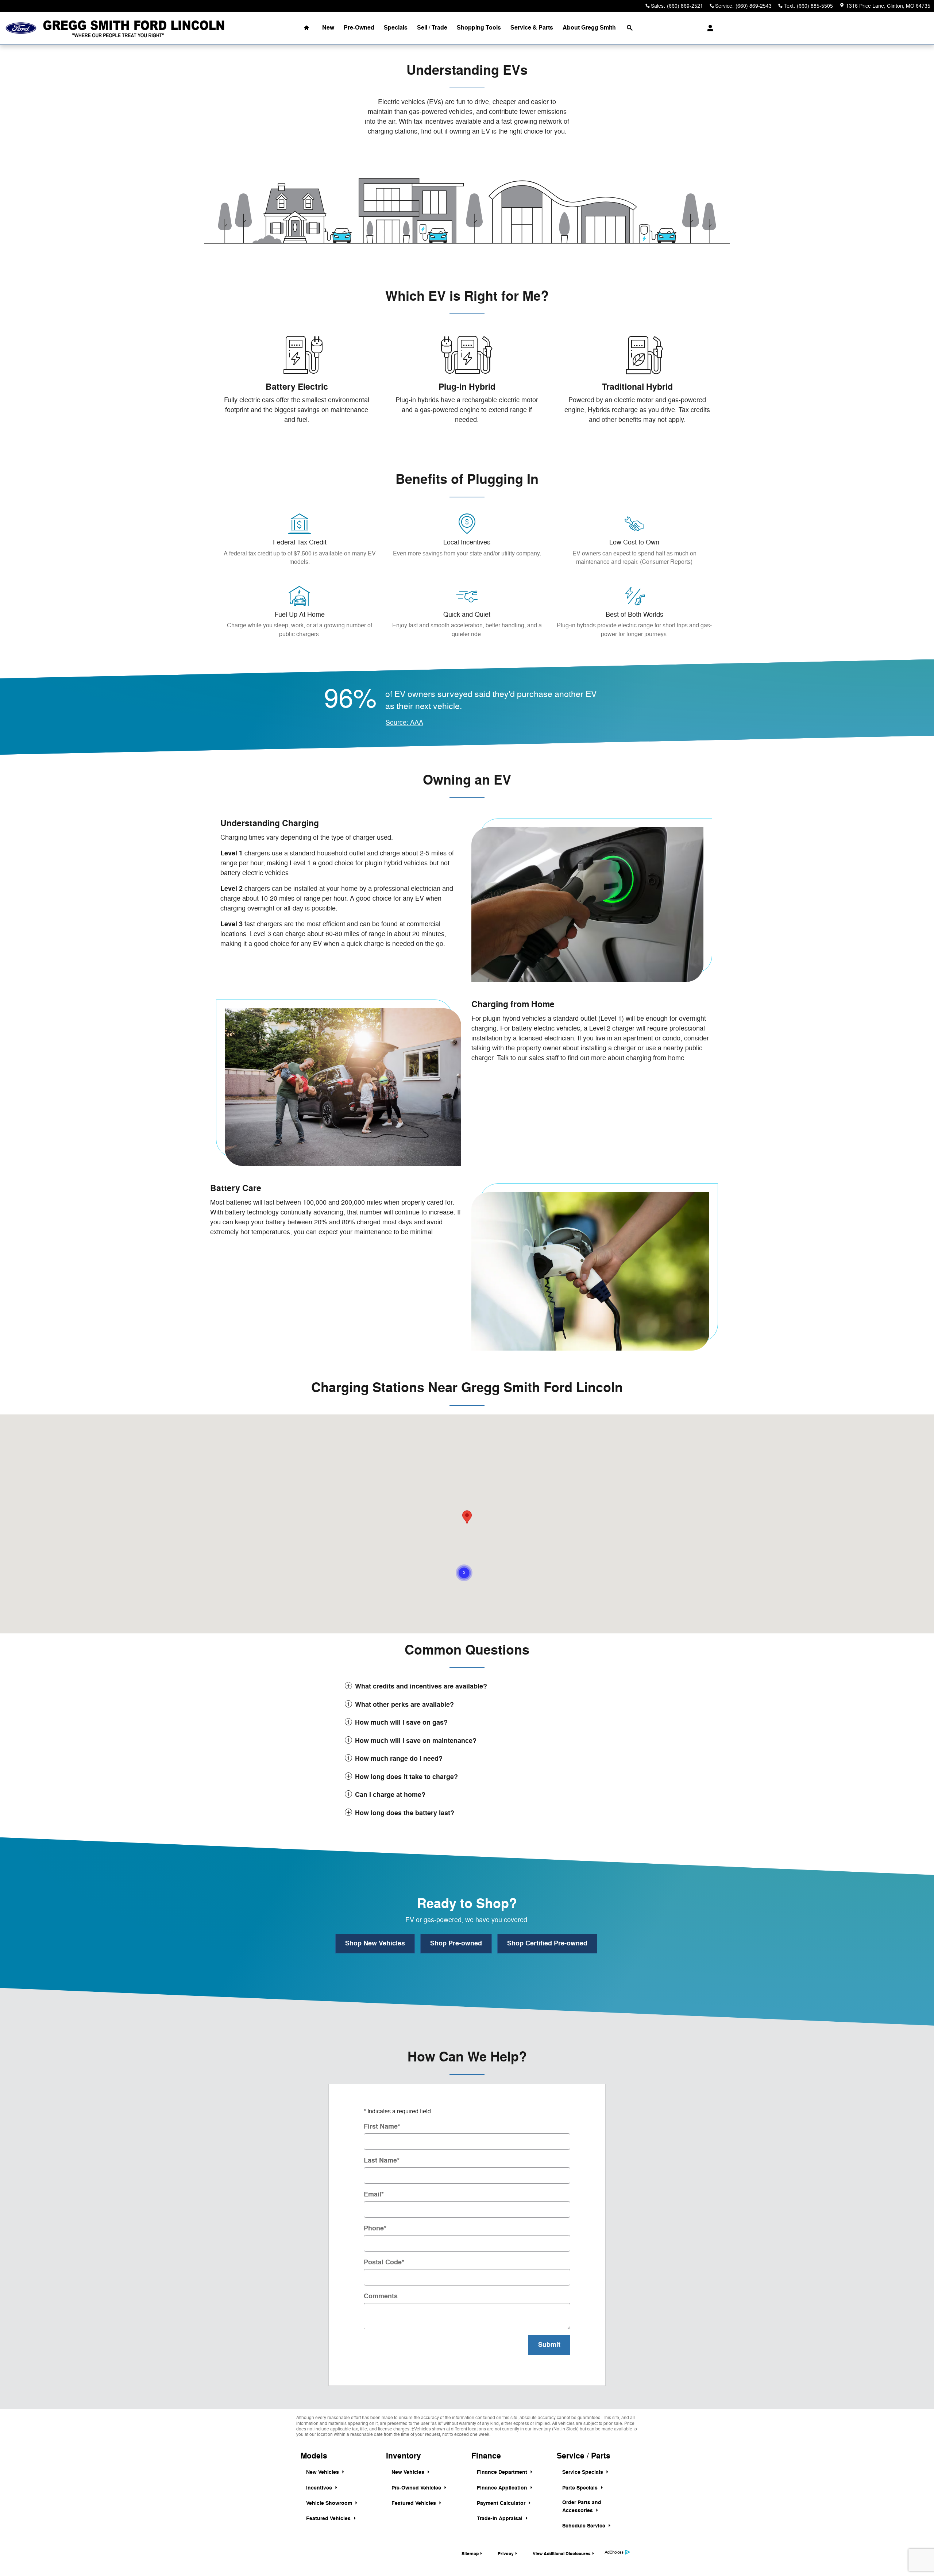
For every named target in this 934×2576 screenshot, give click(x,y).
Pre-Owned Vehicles (417, 2488)
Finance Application (503, 2488)
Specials (396, 28)
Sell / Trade (432, 28)
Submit (549, 2345)
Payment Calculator (502, 2503)
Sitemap (470, 2554)
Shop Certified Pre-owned (547, 1943)
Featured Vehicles (329, 2519)
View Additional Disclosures (562, 2554)
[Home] (21, 28)
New (328, 28)
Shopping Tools (479, 28)
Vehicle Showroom (330, 2503)
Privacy (506, 2554)
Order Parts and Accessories (582, 2506)
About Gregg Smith (589, 28)
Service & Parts (532, 28)
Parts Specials (581, 2488)
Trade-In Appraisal (500, 2519)
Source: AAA (404, 723)
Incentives (320, 2488)
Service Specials (583, 2472)
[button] (464, 1573)
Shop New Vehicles (375, 1943)
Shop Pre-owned (456, 1943)
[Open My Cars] (708, 28)
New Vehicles (323, 2472)
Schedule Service (584, 2526)
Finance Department (503, 2472)
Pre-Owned (359, 28)
